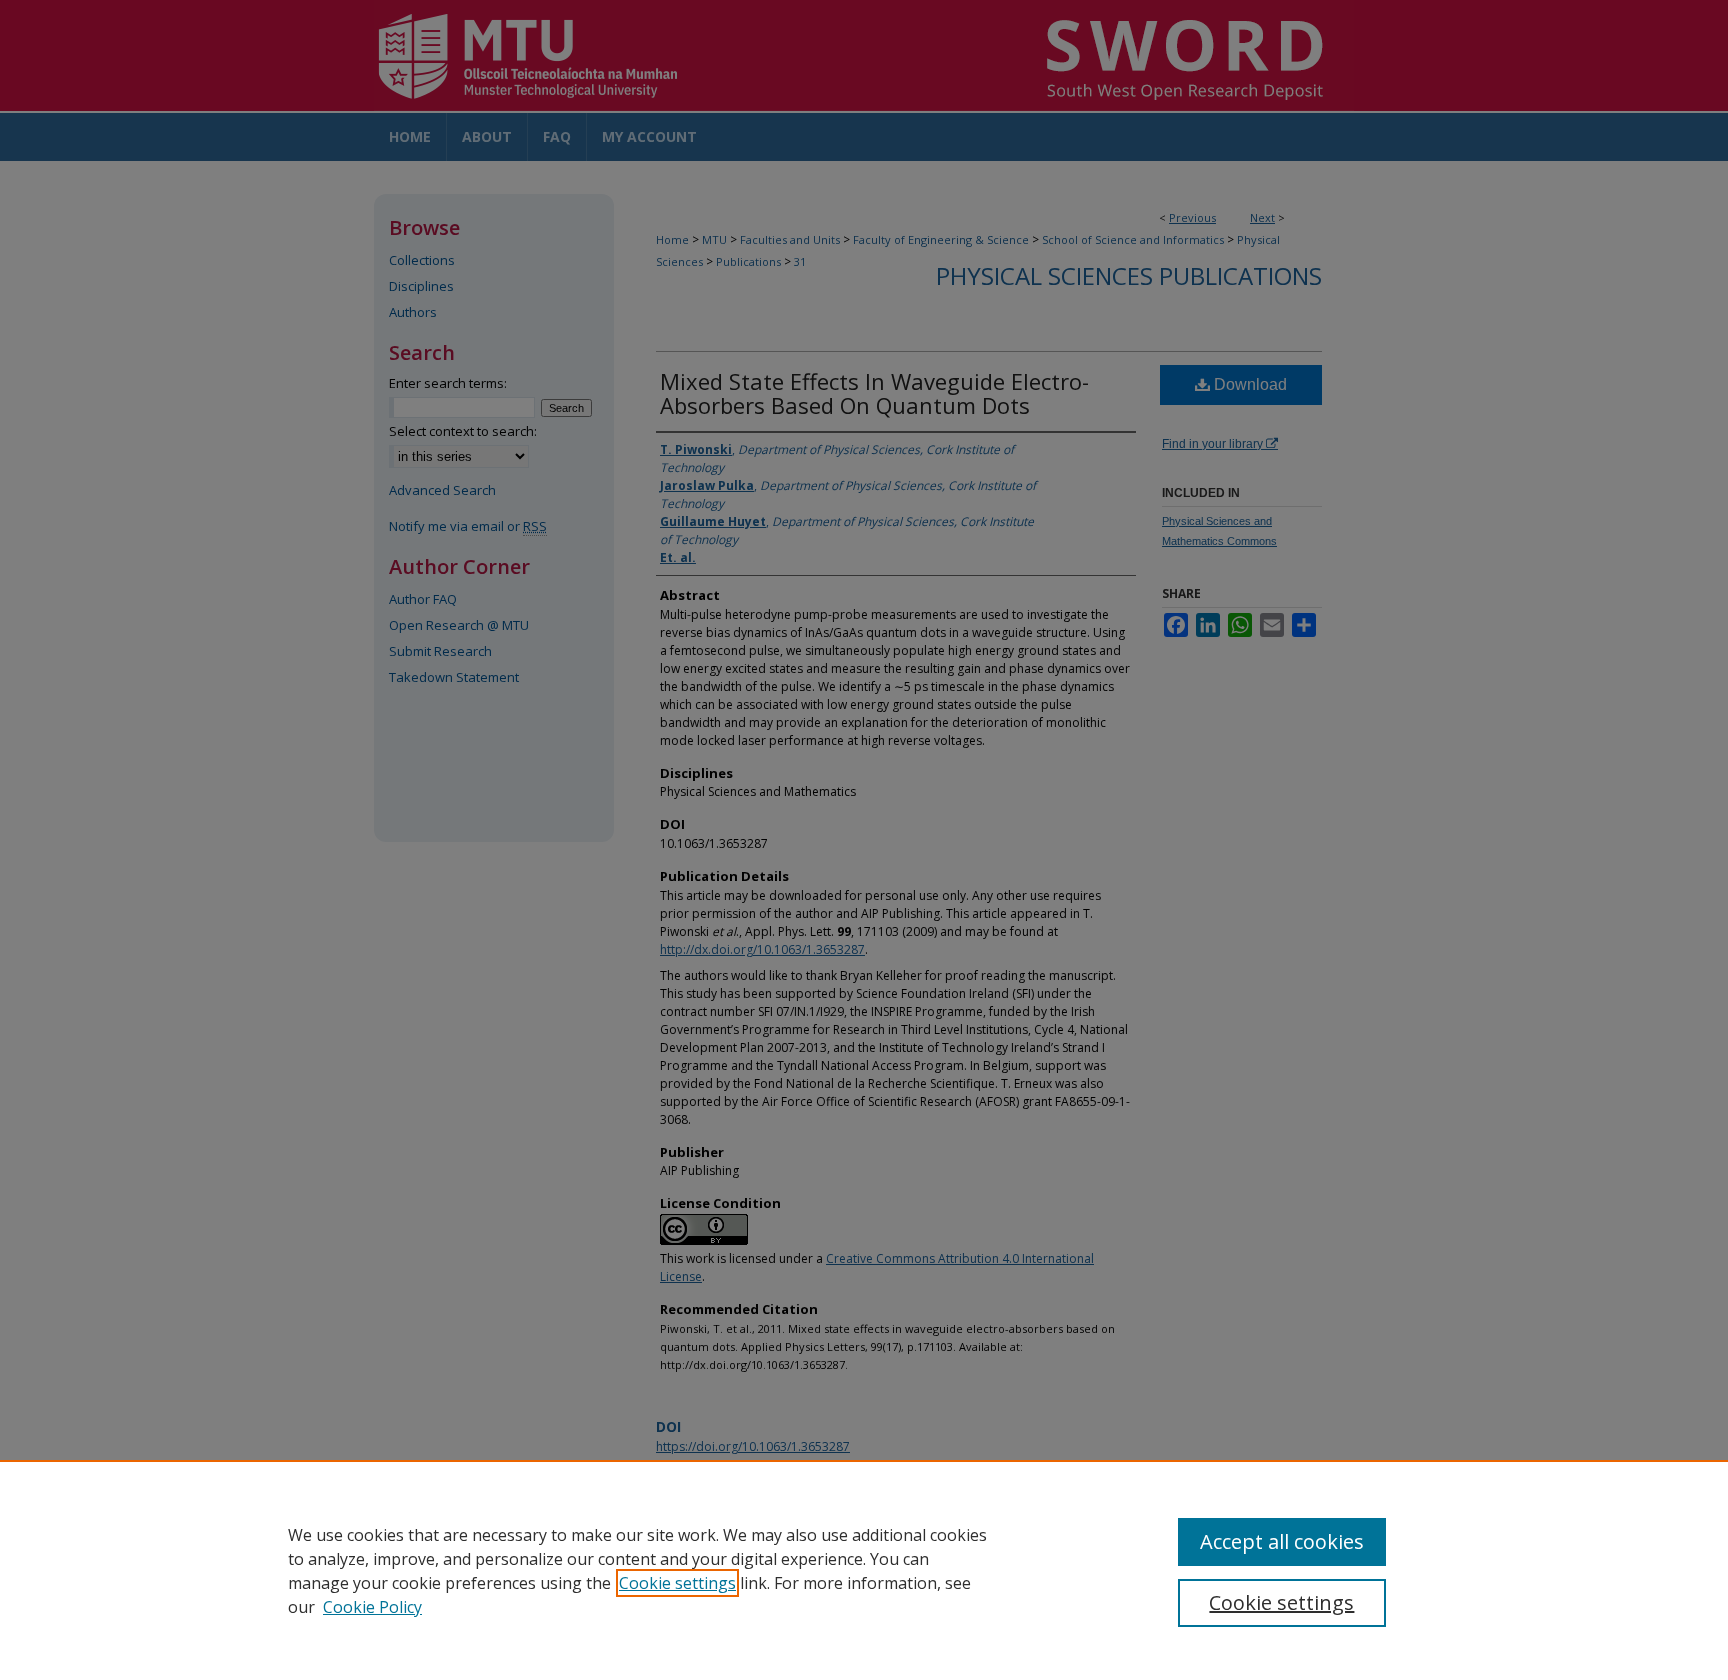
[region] (864, 1570)
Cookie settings (677, 1583)
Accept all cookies (1282, 1541)
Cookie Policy (372, 1607)
